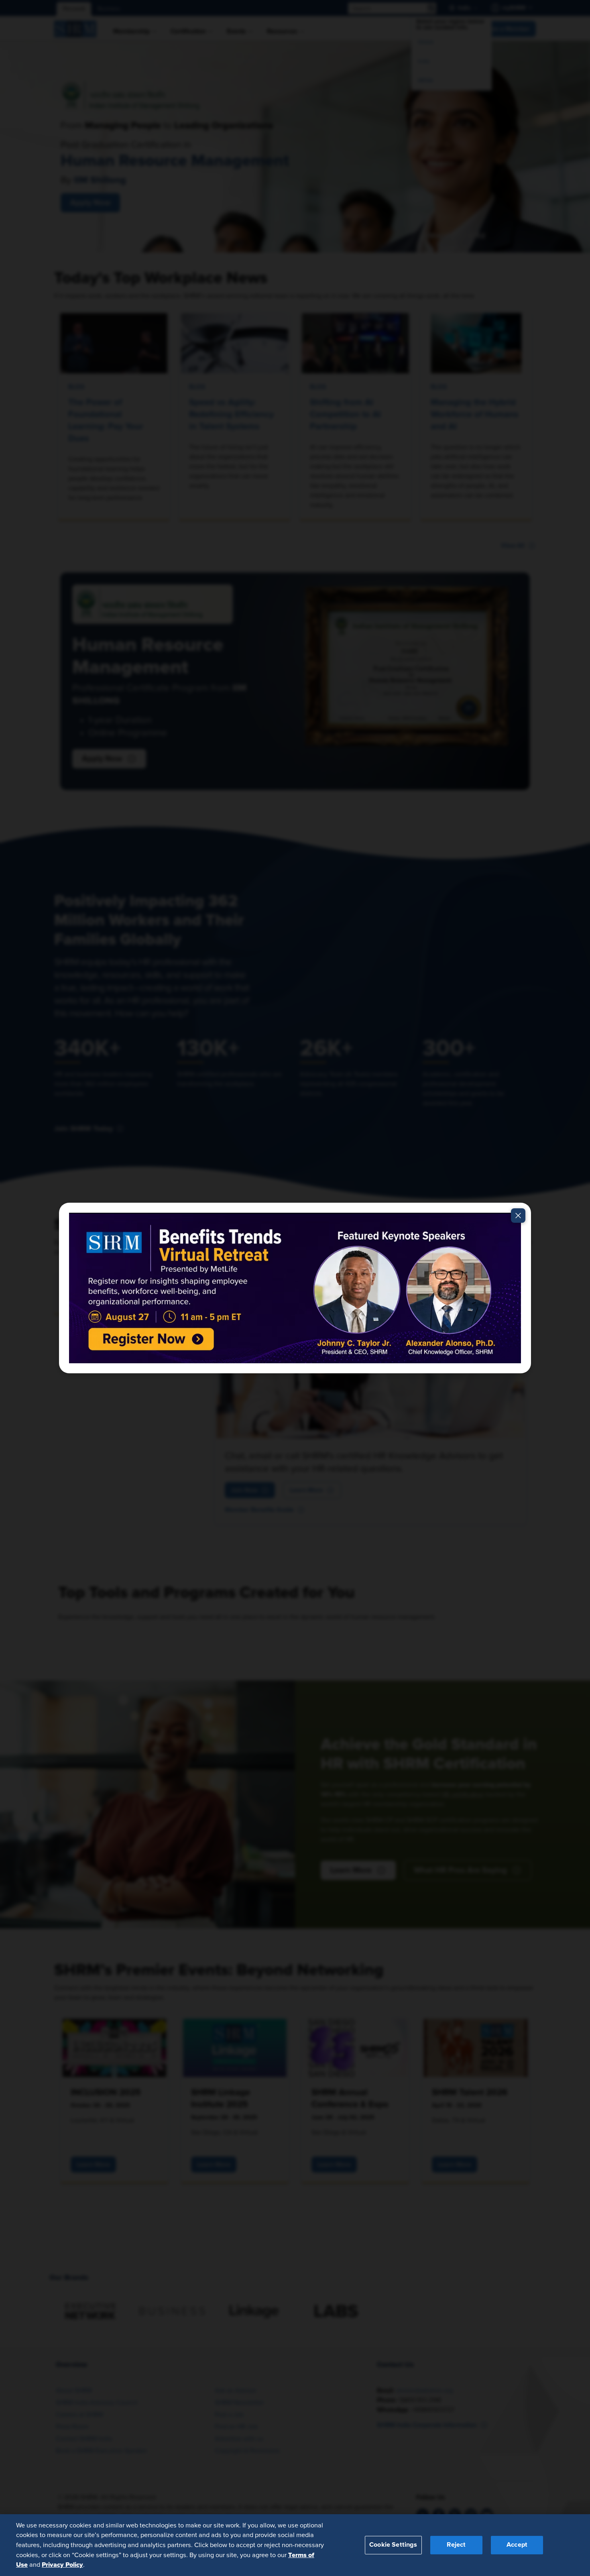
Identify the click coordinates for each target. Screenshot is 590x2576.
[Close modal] (518, 1216)
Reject (456, 2545)
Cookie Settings (393, 2545)
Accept (517, 2545)
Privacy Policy (62, 2564)
